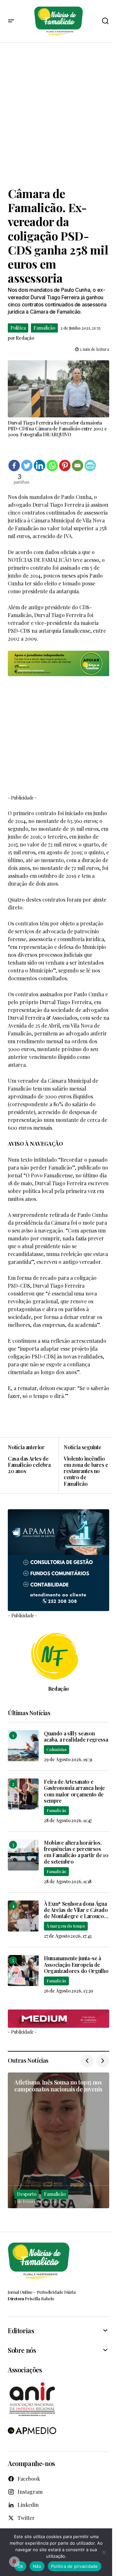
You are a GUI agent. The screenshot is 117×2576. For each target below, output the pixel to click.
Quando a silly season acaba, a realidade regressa (76, 1736)
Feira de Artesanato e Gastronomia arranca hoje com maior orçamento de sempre (74, 1791)
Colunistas (57, 1749)
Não (37, 2566)
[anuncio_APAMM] (58, 1559)
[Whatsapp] (52, 466)
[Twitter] (27, 466)
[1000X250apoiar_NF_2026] (58, 663)
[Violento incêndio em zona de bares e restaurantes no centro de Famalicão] (84, 1465)
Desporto (26, 2194)
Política (18, 328)
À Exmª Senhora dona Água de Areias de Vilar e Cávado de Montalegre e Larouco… (76, 1910)
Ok (20, 2566)
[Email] (78, 466)
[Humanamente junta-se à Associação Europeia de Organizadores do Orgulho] (23, 1971)
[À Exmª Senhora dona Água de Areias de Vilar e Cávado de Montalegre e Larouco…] (23, 1916)
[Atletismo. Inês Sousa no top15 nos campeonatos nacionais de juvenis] (58, 2140)
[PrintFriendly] (90, 466)
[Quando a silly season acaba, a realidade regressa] (23, 1746)
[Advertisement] (58, 115)
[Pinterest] (65, 466)
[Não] (104, 2552)
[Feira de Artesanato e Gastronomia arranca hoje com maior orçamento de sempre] (23, 1794)
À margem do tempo (66, 1926)
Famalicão (44, 328)
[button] (11, 21)
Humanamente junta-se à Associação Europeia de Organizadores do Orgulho (76, 1964)
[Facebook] (14, 466)
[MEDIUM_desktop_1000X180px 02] (58, 2019)
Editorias (21, 2331)
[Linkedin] (39, 466)
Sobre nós (22, 2350)
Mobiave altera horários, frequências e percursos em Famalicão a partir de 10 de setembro (76, 1852)
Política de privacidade (75, 2566)
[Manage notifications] (14, 2562)
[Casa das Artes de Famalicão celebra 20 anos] (33, 1465)
